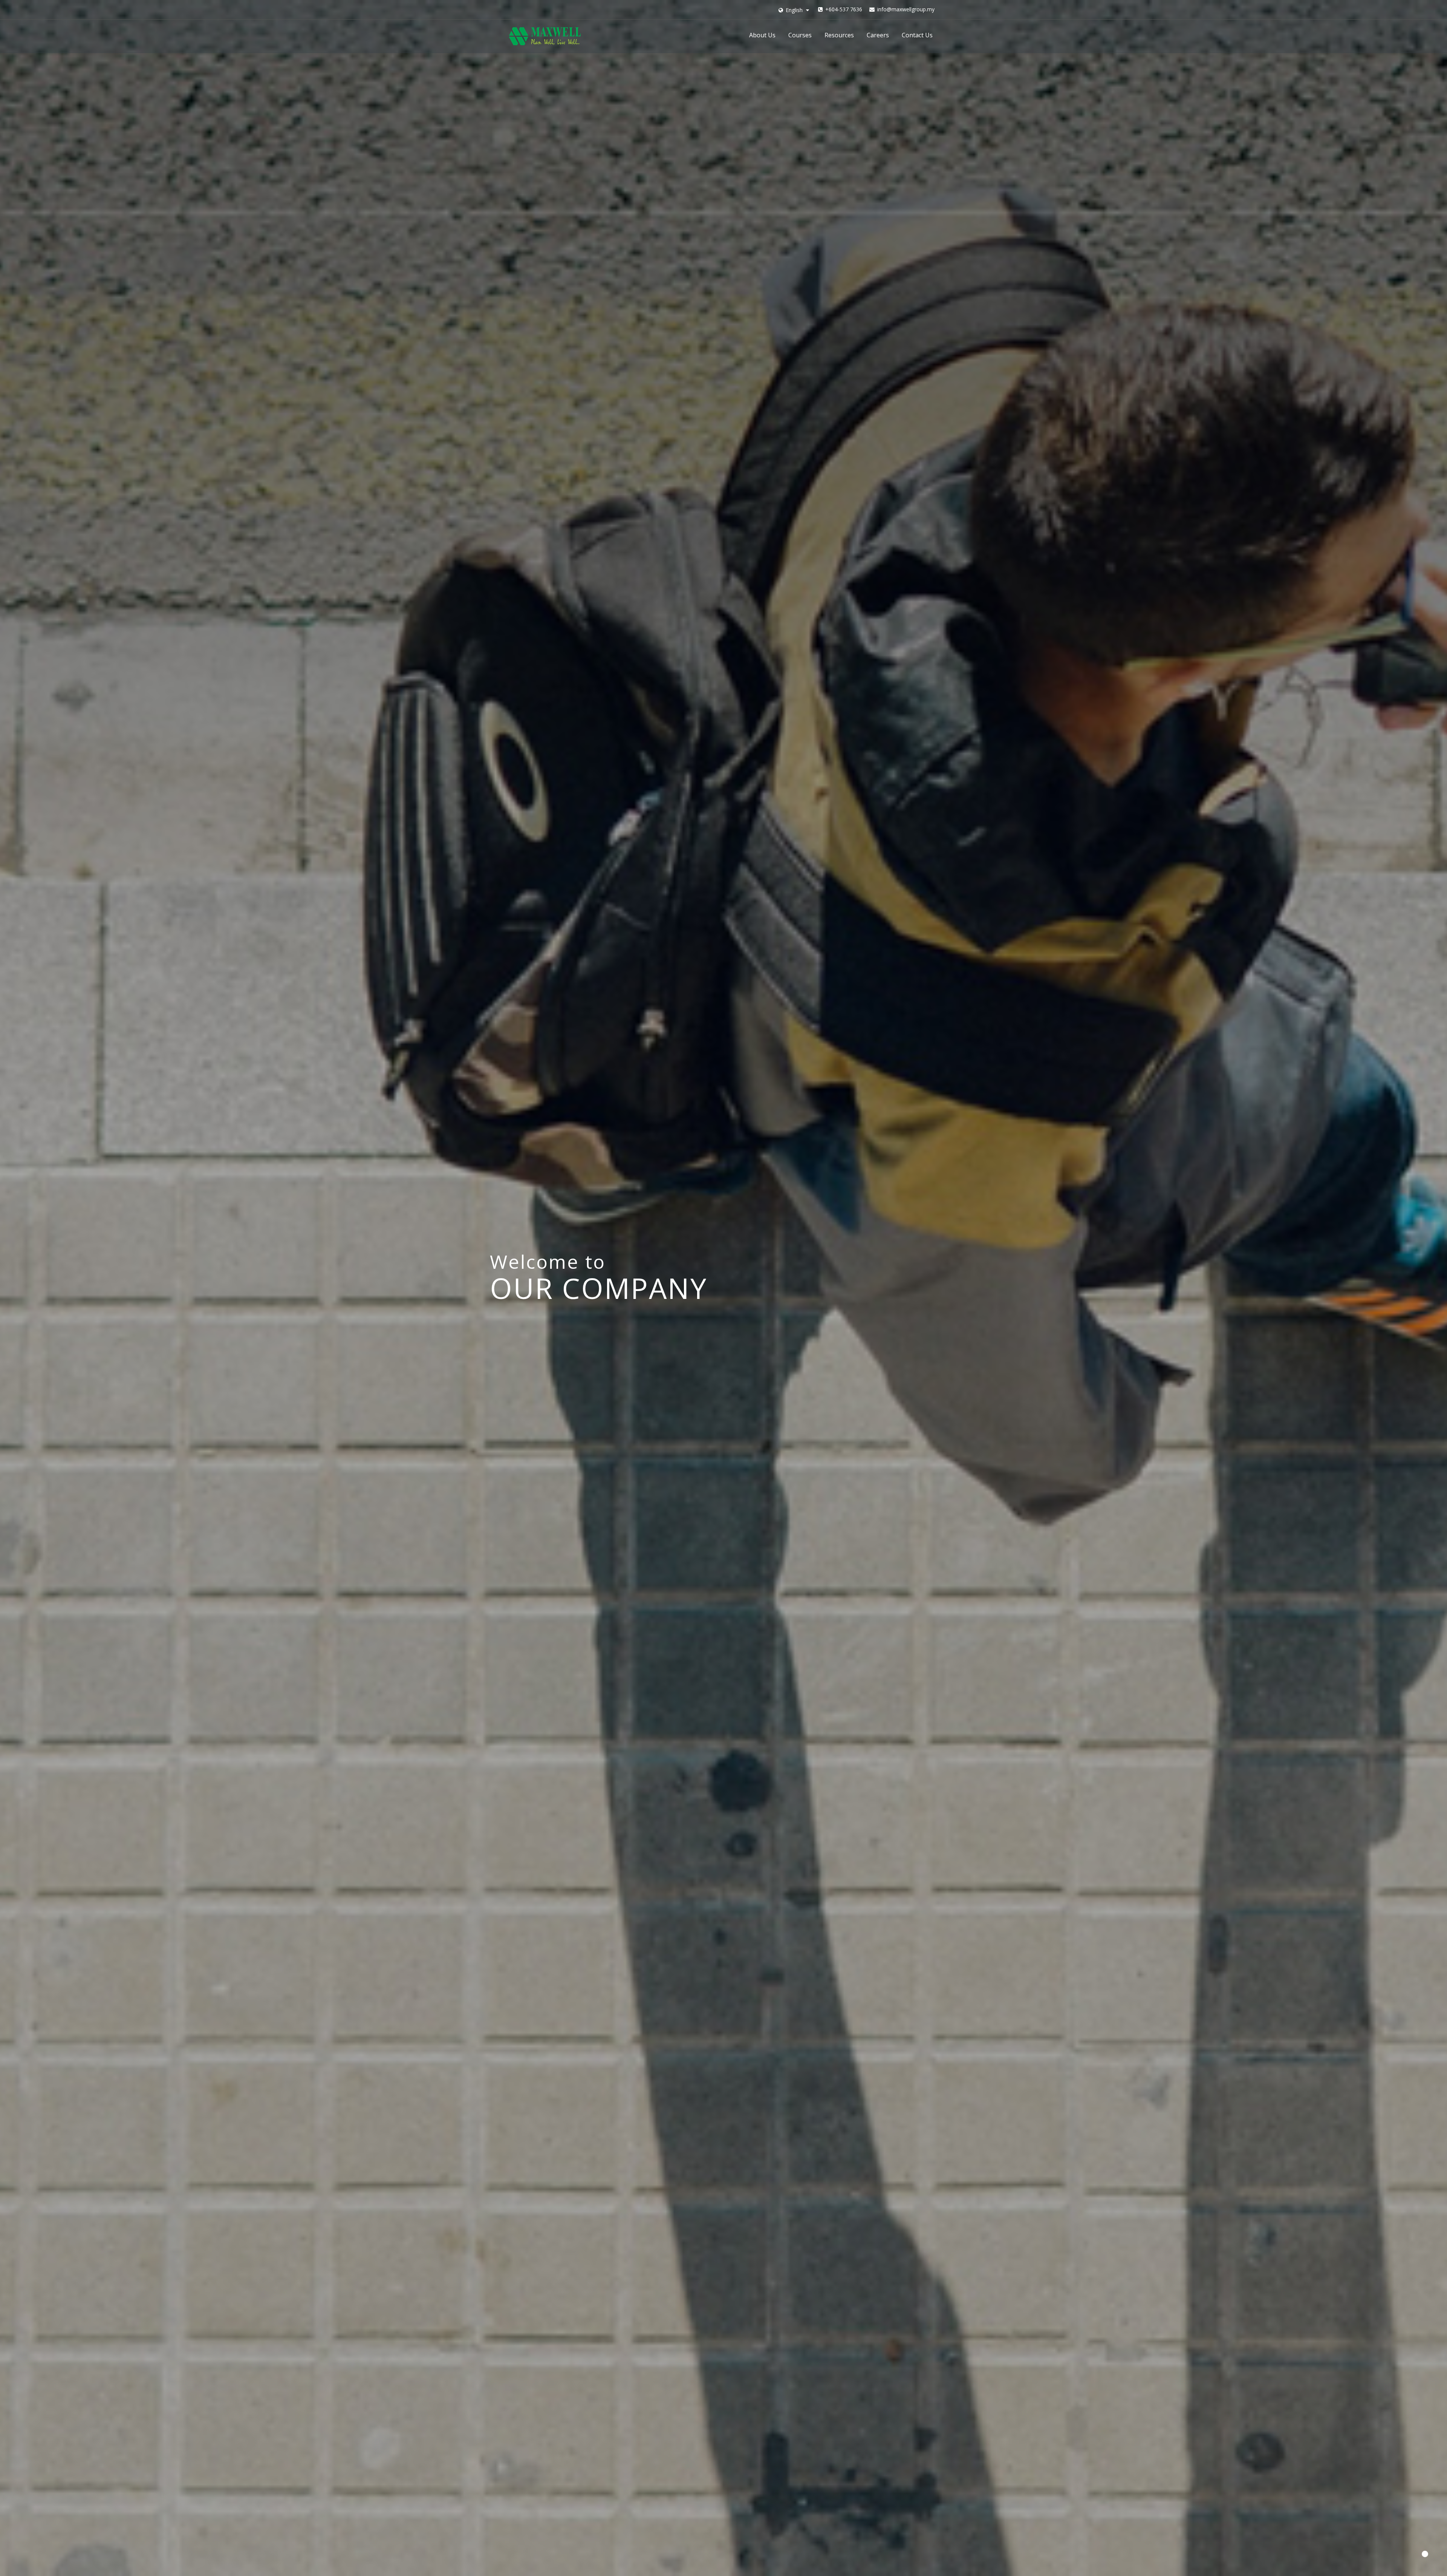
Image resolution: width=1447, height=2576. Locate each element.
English (794, 10)
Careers (878, 35)
